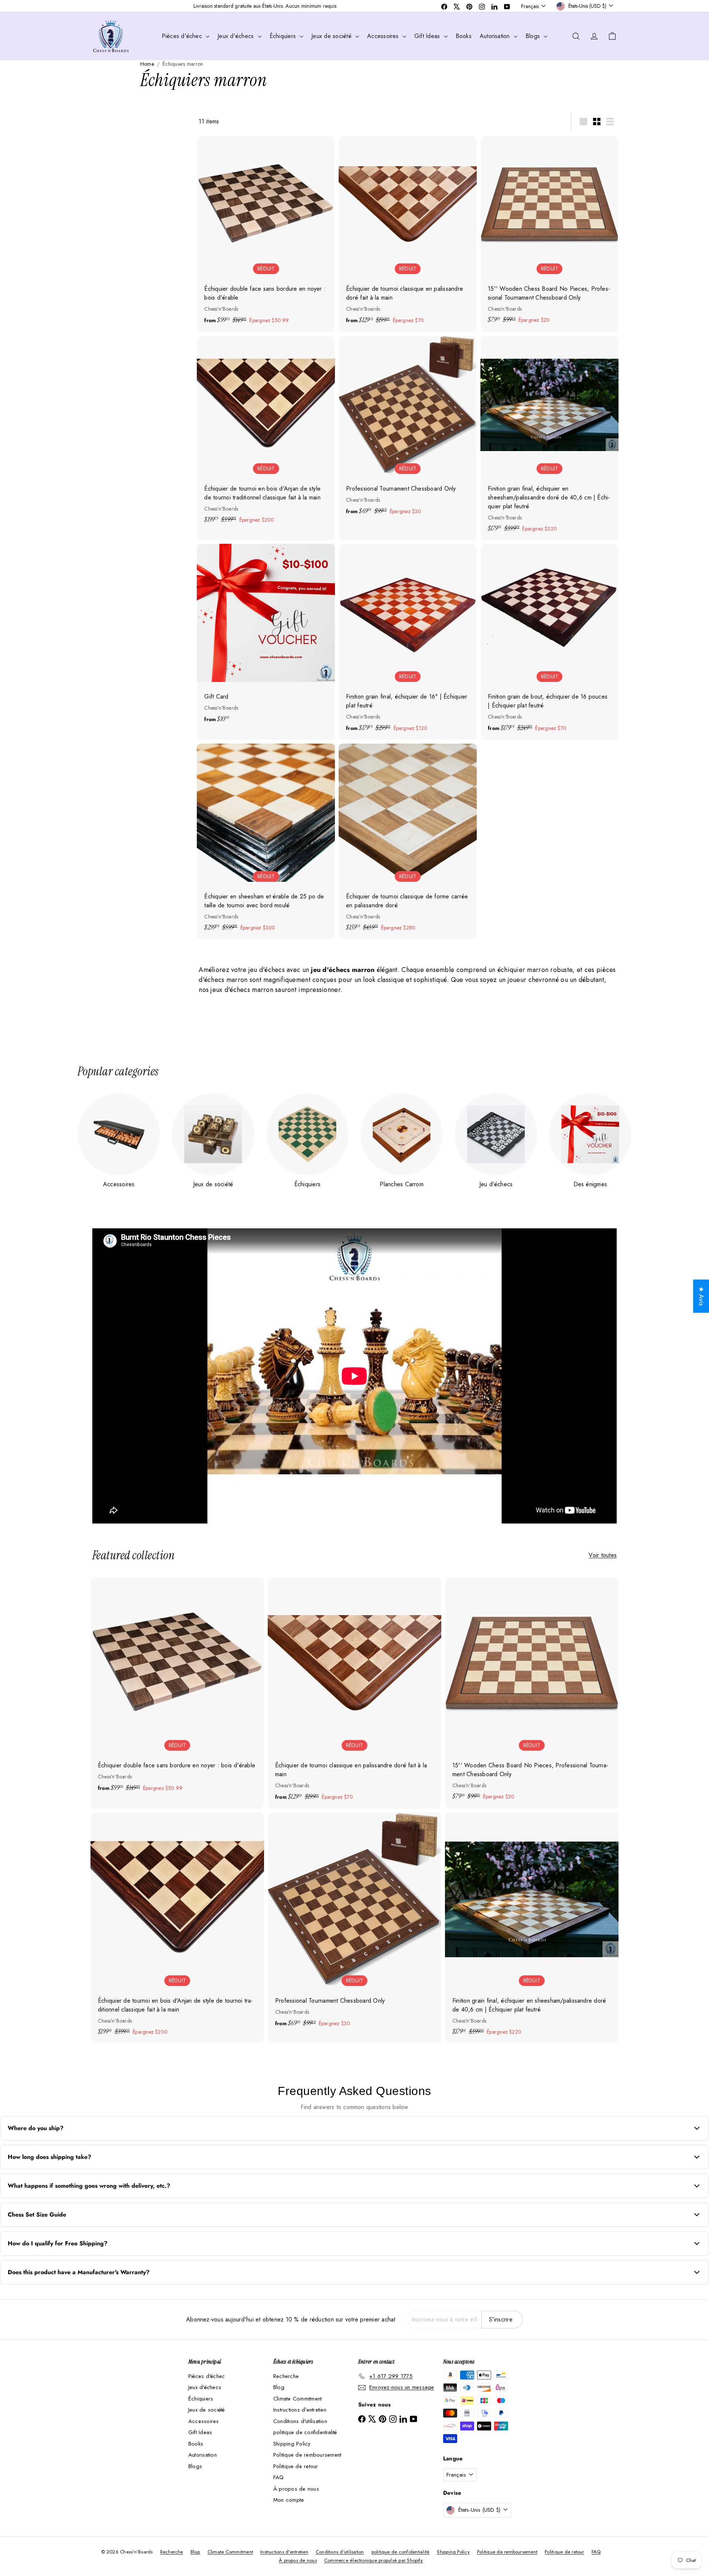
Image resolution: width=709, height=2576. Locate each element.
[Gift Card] (266, 637)
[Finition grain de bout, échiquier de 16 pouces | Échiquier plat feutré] (549, 642)
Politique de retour (296, 2466)
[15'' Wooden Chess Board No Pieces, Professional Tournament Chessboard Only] (549, 234)
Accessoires (384, 36)
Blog (279, 2387)
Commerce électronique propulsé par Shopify (374, 2560)
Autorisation (496, 36)
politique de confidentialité (305, 2432)
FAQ (279, 2477)
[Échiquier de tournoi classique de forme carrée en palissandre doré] (408, 841)
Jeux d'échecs (237, 36)
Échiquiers (284, 36)
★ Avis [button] (701, 1296)
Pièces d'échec (183, 36)
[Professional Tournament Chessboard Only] (408, 429)
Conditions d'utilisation (300, 2421)
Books (464, 36)
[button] (148, 2507)
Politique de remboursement (307, 2455)
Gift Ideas (428, 36)
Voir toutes (603, 1555)
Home (147, 64)
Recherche (286, 2376)
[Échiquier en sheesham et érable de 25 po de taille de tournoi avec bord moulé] (266, 841)
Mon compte (289, 2500)
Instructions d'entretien (300, 2410)
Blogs (534, 36)
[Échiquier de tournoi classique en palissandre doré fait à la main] (408, 234)
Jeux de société (332, 36)
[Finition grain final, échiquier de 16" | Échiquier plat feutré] (408, 642)
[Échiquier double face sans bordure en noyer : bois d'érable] (266, 234)
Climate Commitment (297, 2399)
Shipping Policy (292, 2444)
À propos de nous (296, 2489)
